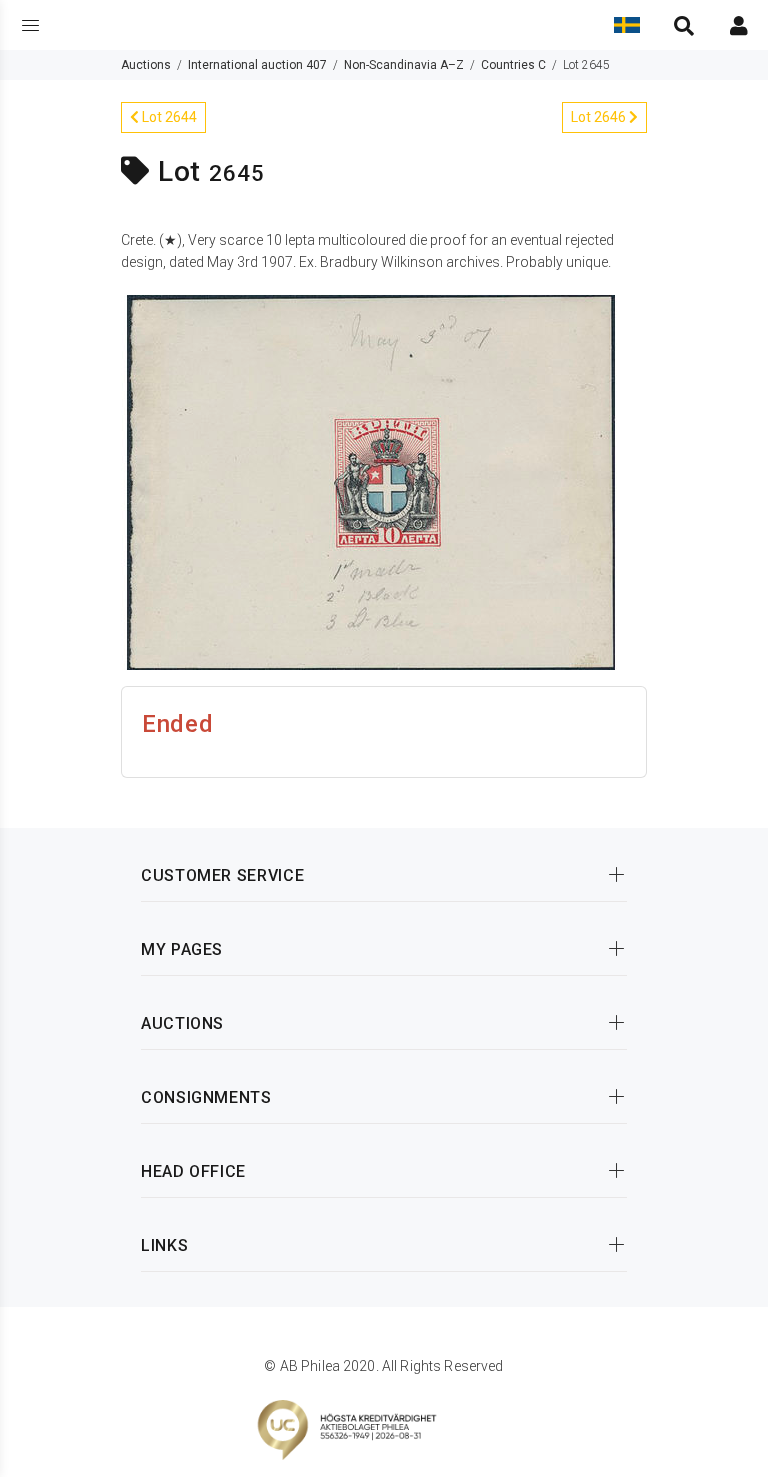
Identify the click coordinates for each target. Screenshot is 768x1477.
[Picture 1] (371, 481)
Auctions (146, 65)
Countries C (513, 65)
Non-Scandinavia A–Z (404, 65)
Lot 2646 (600, 117)
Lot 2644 (168, 117)
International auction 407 (257, 65)
